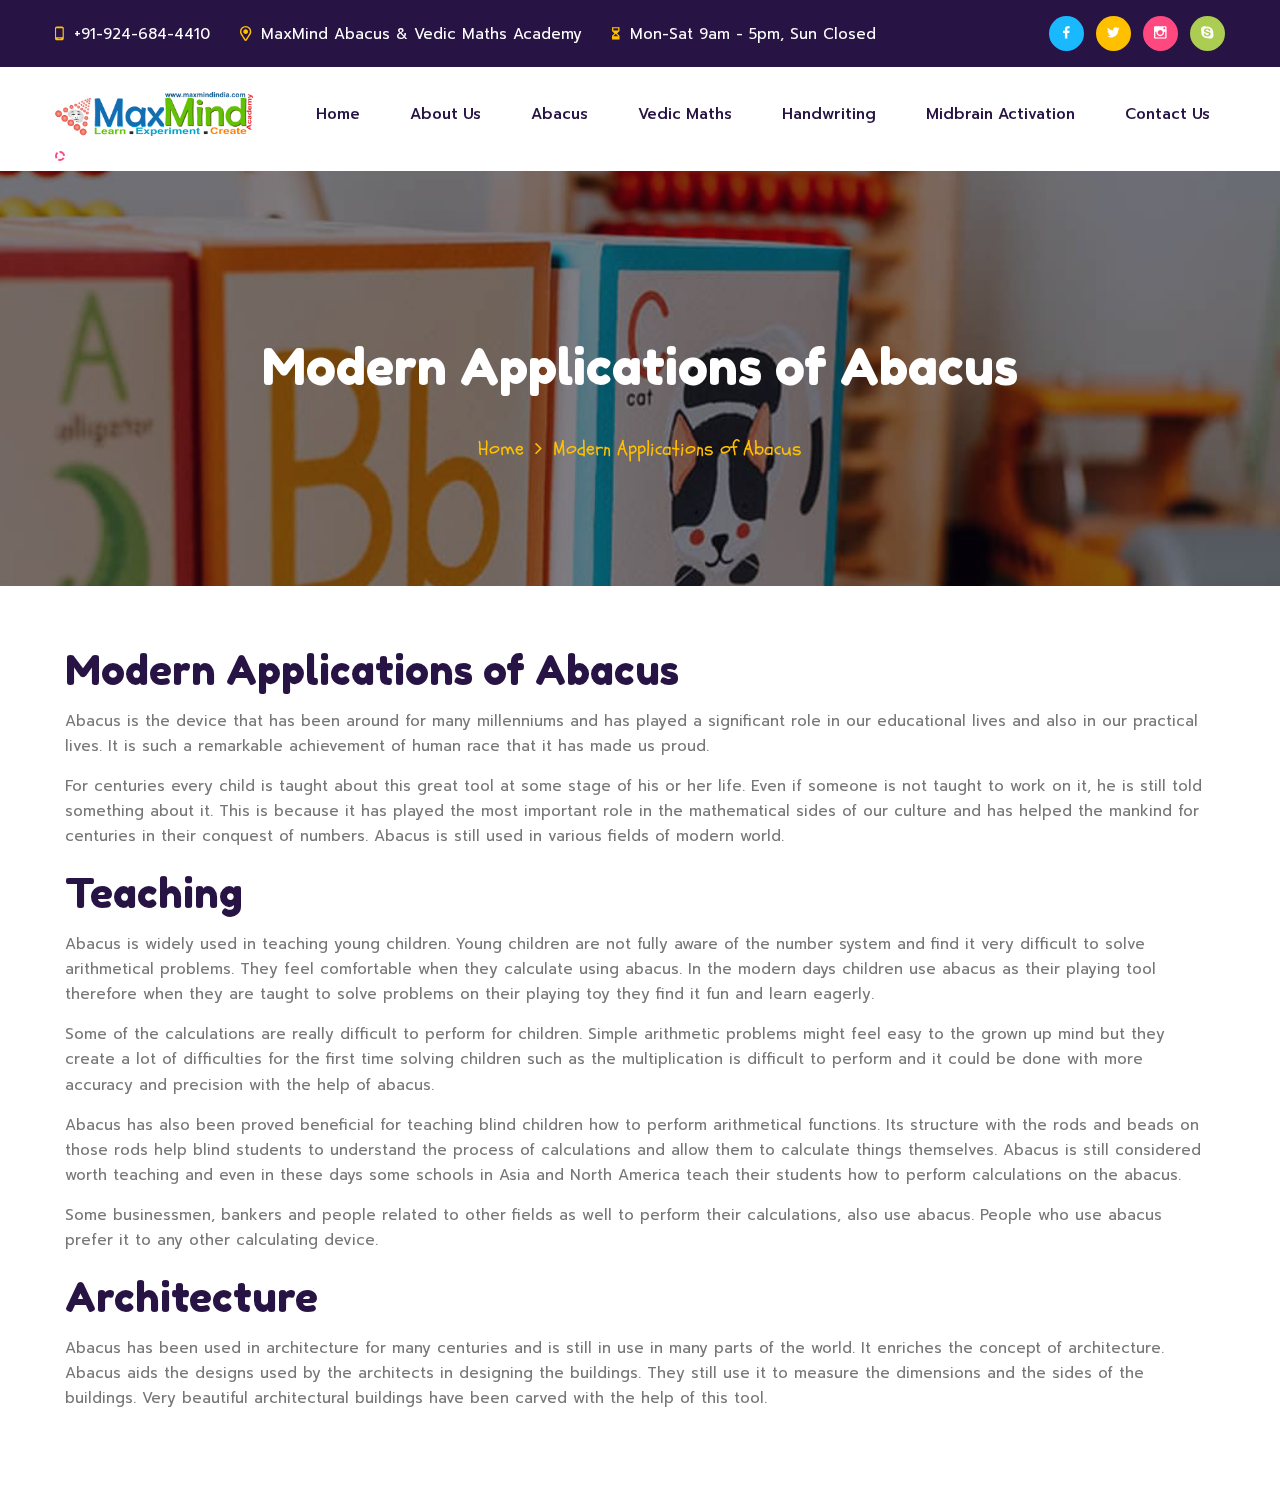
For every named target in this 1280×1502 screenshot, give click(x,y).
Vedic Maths (685, 114)
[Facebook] (1066, 33)
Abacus (559, 114)
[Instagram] (1160, 33)
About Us (445, 114)
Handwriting (829, 114)
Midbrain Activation (1000, 114)
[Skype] (1207, 33)
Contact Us (1167, 114)
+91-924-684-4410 (142, 34)
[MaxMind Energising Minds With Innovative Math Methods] (154, 114)
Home (338, 114)
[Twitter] (1113, 33)
